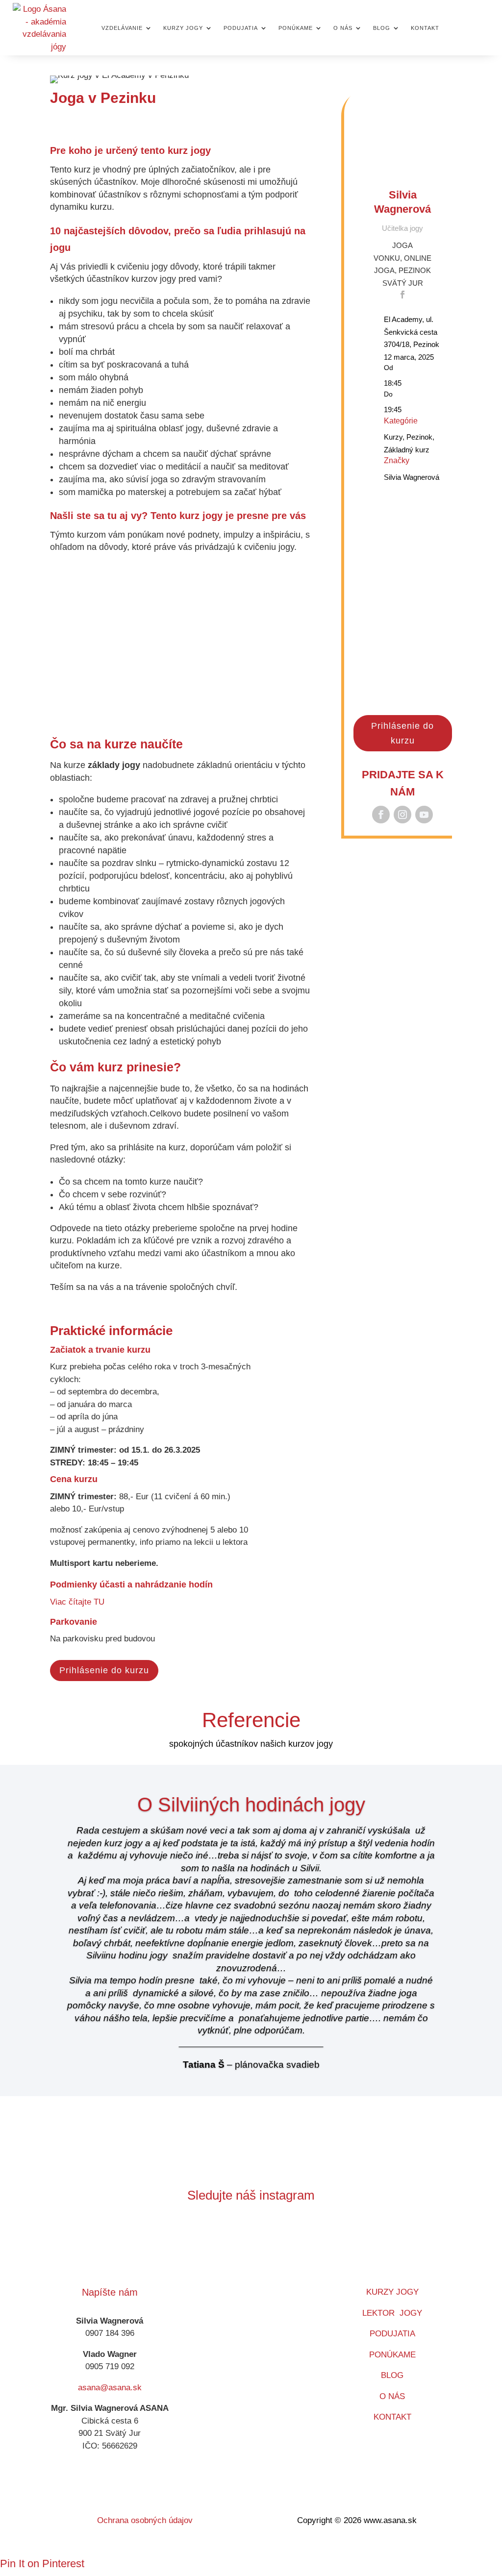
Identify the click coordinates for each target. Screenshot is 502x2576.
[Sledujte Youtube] (424, 815)
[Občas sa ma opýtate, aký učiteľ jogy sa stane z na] (276, 2242)
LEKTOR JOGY (392, 2313)
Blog (382, 28)
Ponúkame (296, 28)
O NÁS (392, 2396)
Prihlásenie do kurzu (104, 1670)
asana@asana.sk (110, 2388)
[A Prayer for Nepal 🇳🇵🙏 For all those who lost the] (74, 2242)
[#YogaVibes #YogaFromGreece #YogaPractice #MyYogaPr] (175, 2242)
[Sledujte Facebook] (381, 815)
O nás (343, 28)
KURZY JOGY (392, 2292)
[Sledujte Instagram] (402, 815)
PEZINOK (415, 270)
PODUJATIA (392, 2334)
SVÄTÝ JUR (403, 283)
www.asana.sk (390, 2520)
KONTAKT (392, 2417)
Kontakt (425, 28)
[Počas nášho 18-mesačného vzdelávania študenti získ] (125, 2242)
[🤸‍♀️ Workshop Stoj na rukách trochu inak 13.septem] (226, 2242)
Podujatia (241, 28)
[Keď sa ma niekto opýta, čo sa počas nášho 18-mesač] (377, 2242)
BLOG (392, 2375)
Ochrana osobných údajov (145, 2520)
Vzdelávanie (122, 28)
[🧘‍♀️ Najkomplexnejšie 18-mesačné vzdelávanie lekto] (428, 2242)
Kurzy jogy (183, 28)
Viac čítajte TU (77, 1602)
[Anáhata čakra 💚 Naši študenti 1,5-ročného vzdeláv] (327, 2242)
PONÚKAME (392, 2355)
